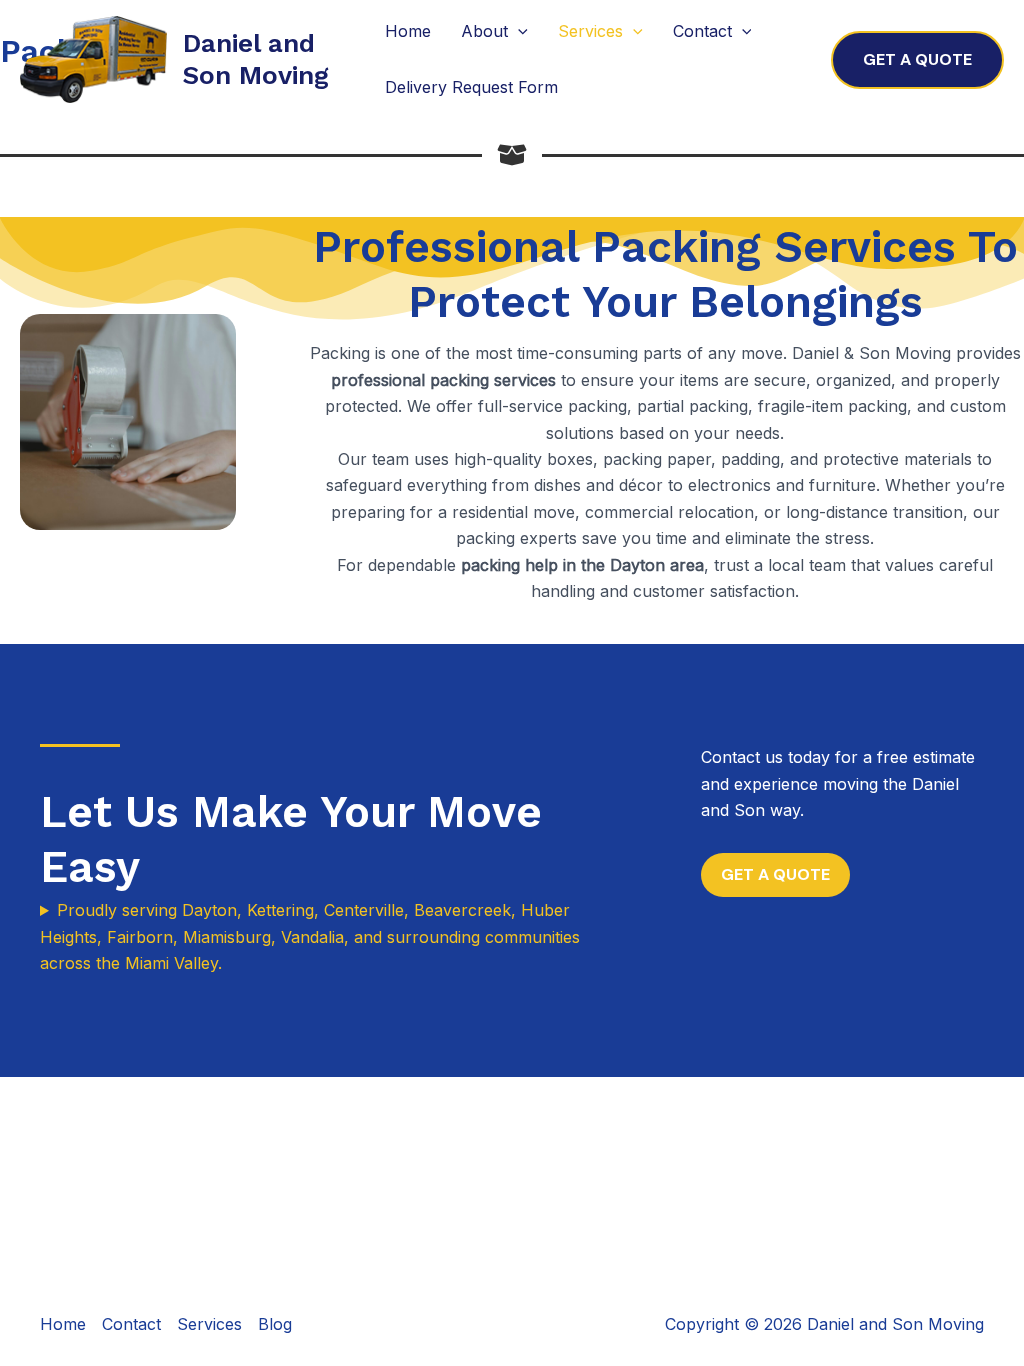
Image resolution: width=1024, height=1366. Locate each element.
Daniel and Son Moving (256, 58)
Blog (275, 1324)
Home (408, 31)
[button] (917, 60)
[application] (518, 32)
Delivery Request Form (471, 87)
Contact (702, 31)
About (484, 31)
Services (590, 31)
